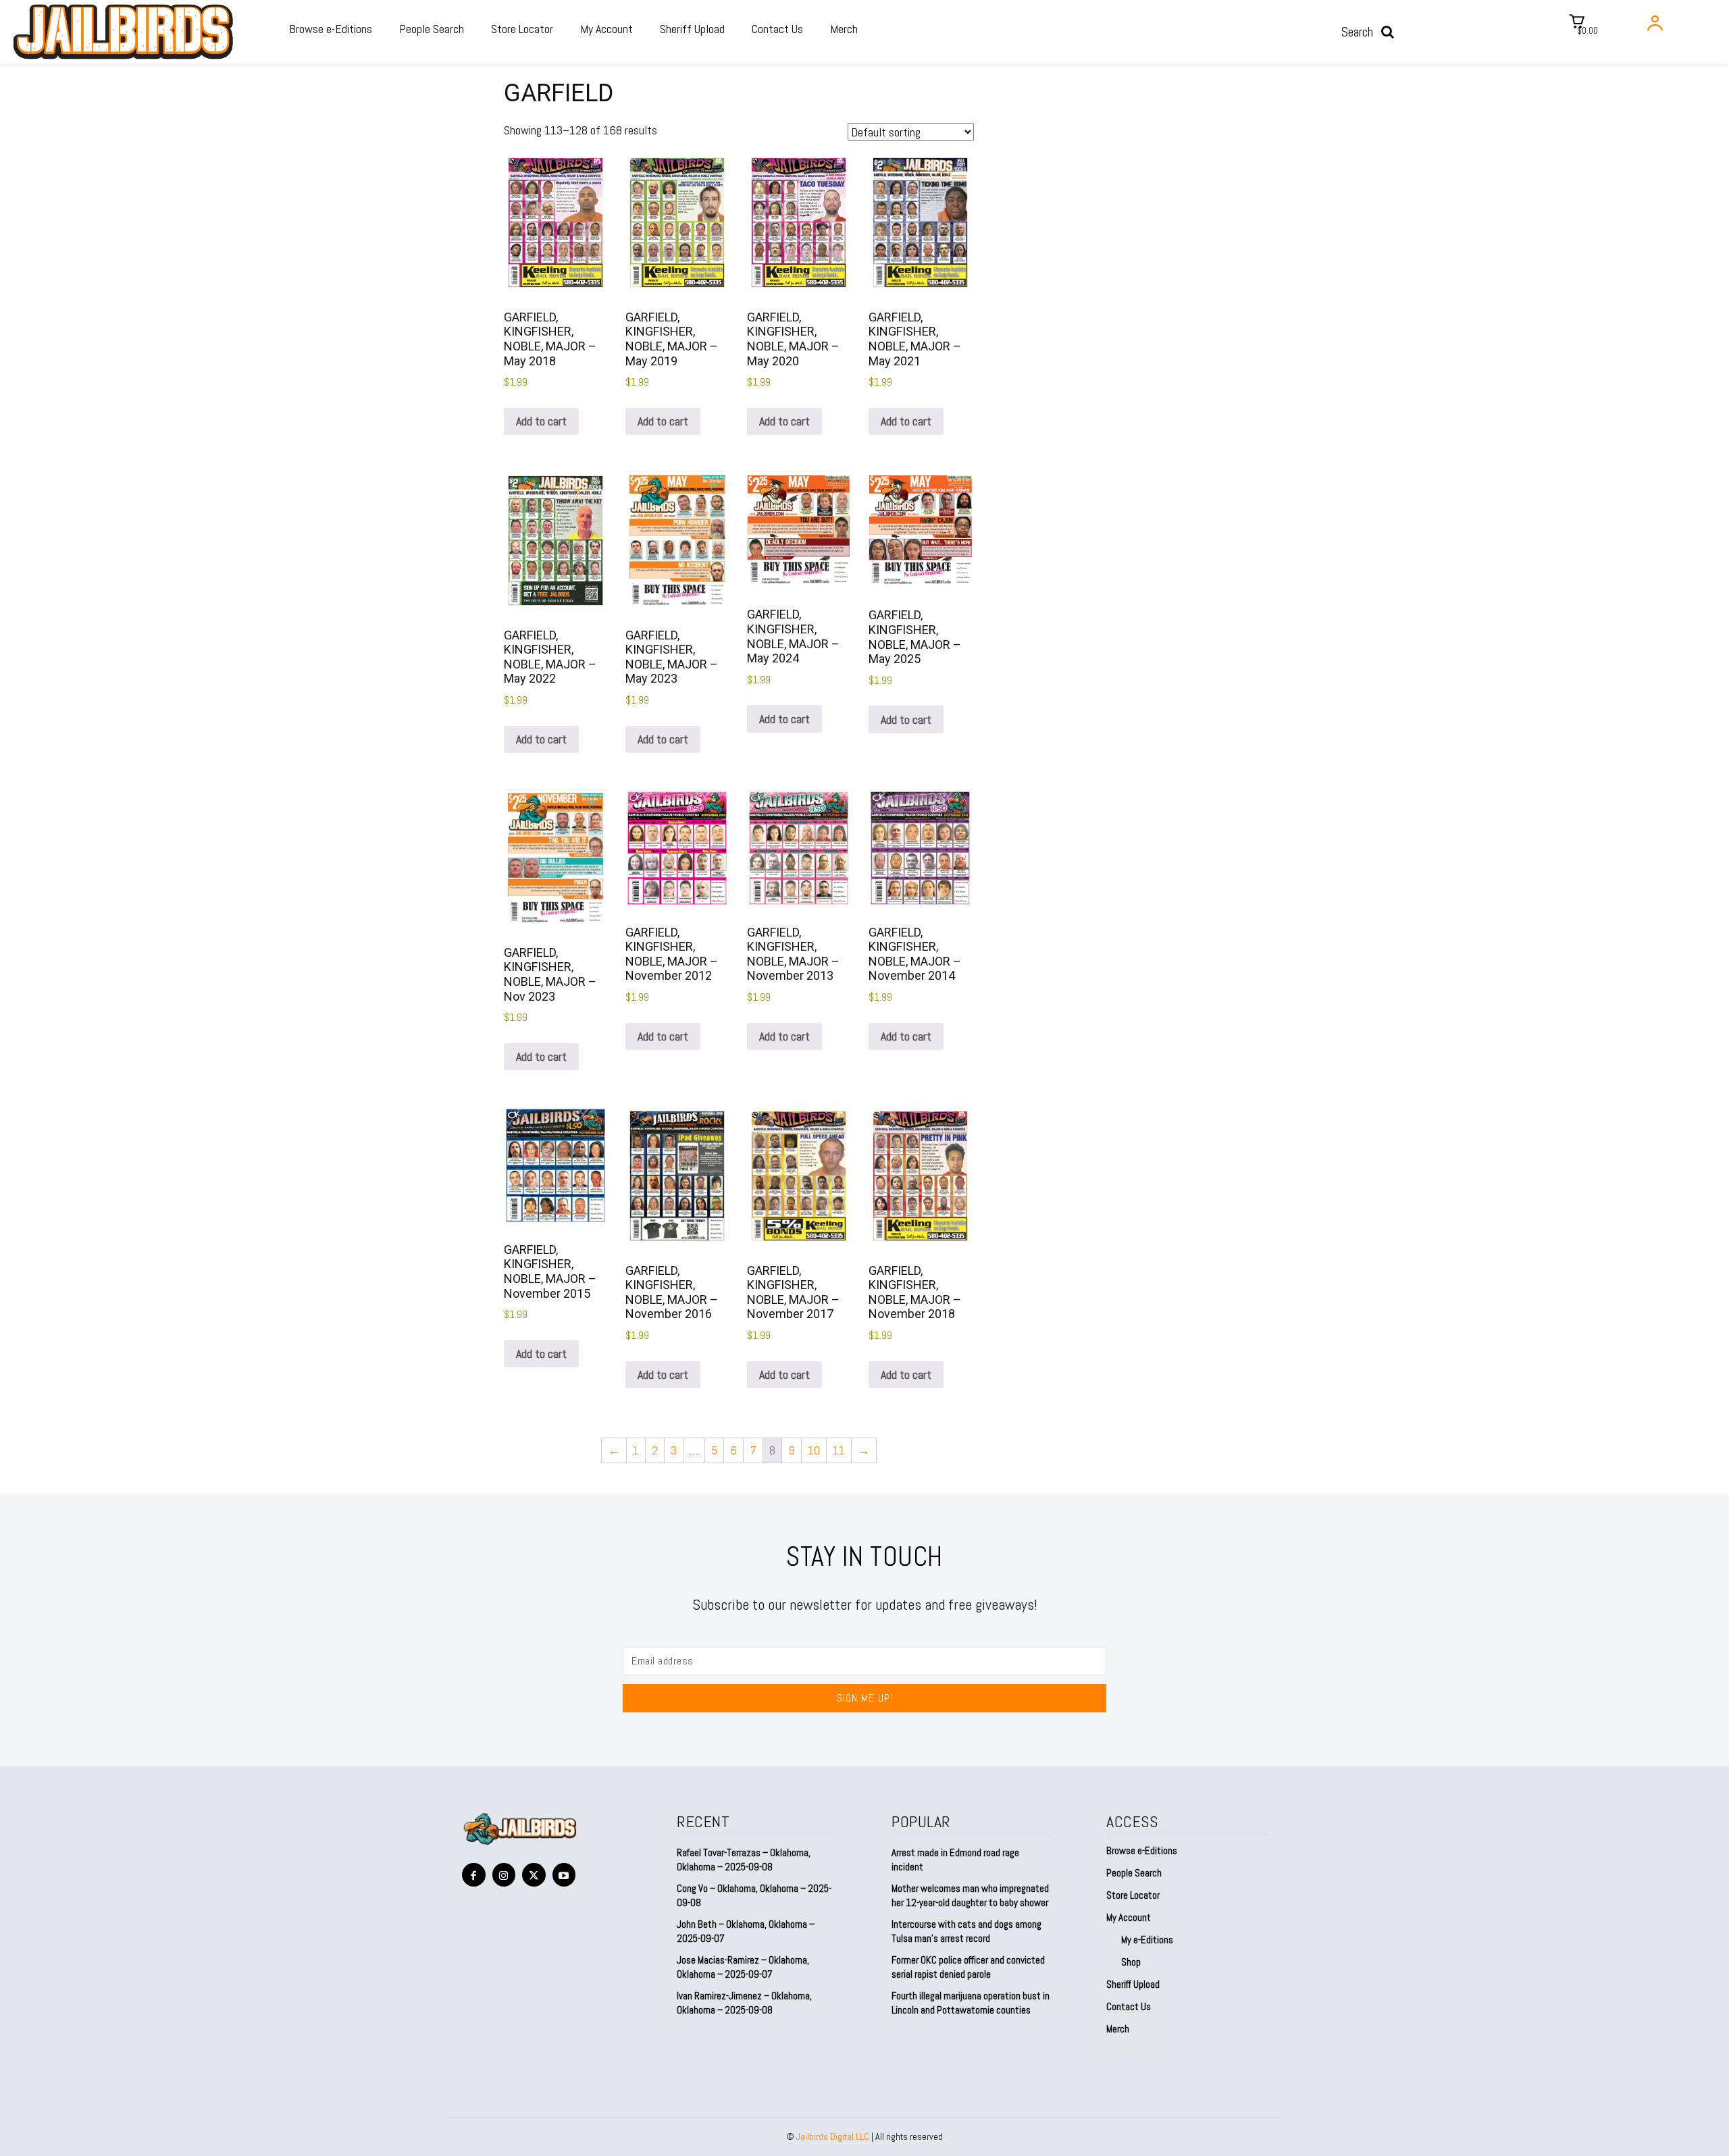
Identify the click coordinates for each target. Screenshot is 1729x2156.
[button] (1372, 32)
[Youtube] (564, 1875)
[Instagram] (504, 1875)
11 (839, 1450)
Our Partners (1131, 2048)
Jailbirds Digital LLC (833, 2136)
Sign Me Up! (865, 1698)
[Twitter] (534, 1875)
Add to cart (541, 421)
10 (814, 1450)
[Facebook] (474, 1875)
